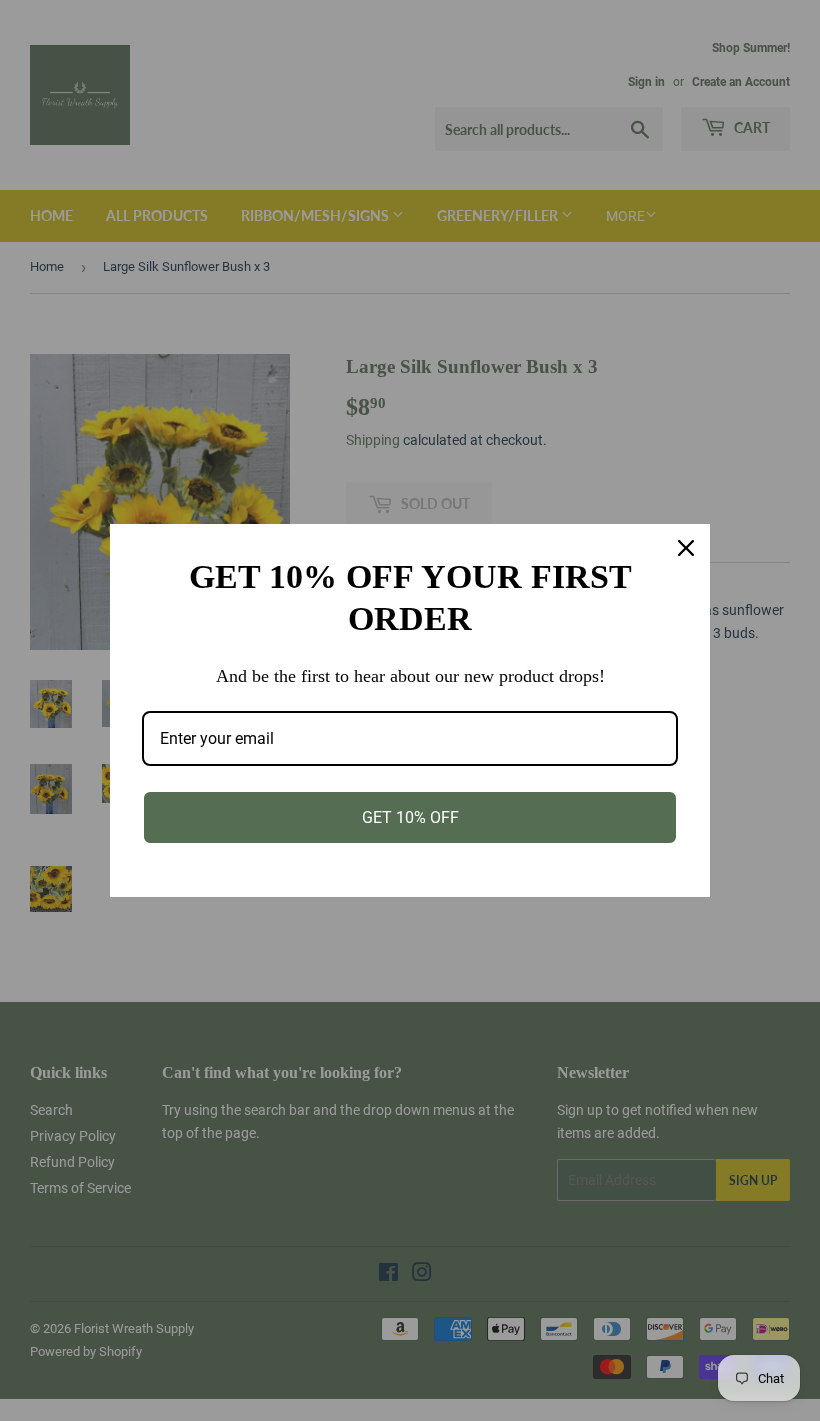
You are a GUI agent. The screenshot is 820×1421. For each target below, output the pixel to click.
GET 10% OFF (410, 817)
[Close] (686, 548)
